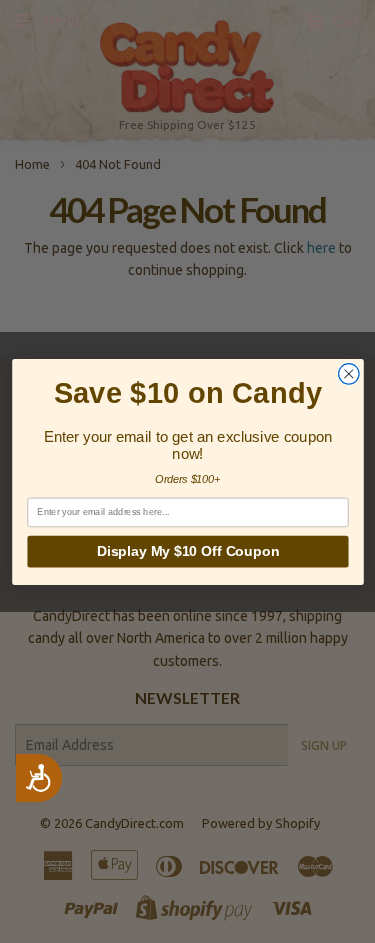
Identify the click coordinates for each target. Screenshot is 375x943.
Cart (345, 21)
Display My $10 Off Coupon (187, 551)
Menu (61, 21)
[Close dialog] (348, 373)
